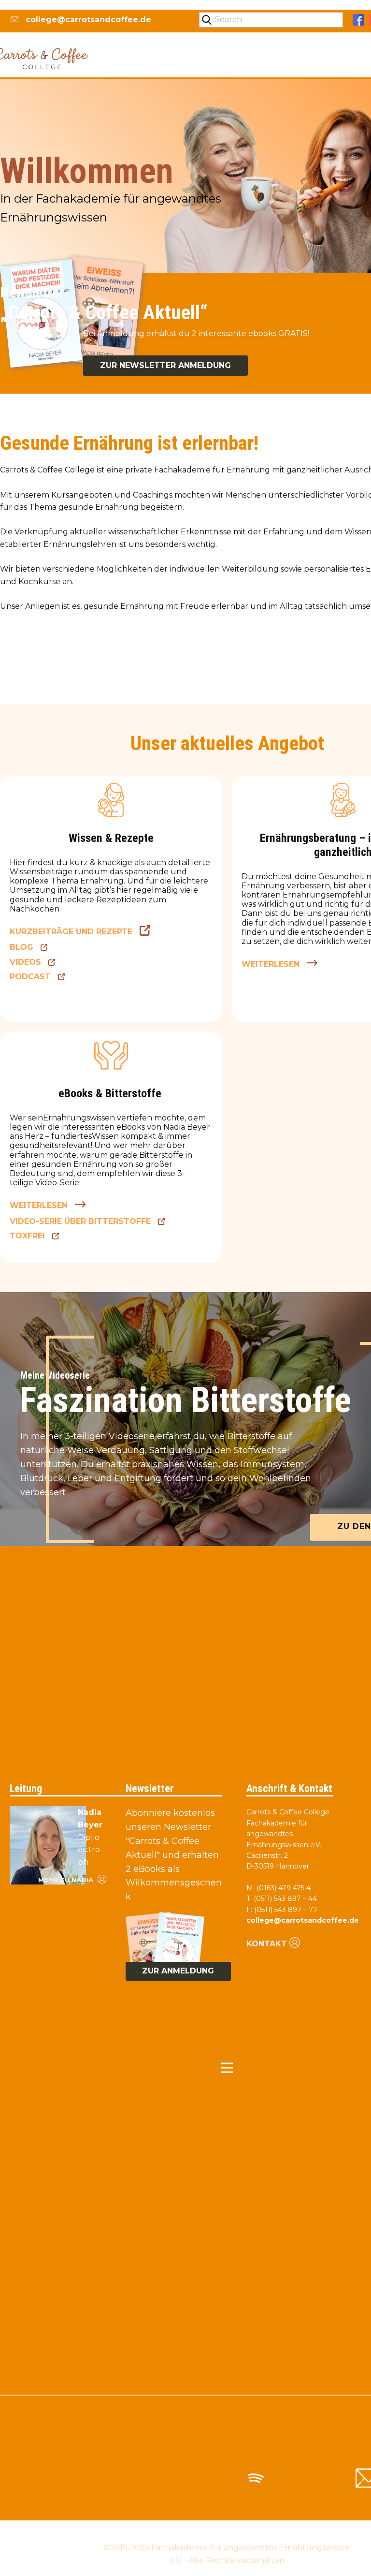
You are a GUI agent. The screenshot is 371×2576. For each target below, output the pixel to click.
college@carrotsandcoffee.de (87, 20)
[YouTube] (199, 2478)
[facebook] (358, 20)
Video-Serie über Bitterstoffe (80, 1221)
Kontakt (267, 1944)
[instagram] (142, 2478)
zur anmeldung (178, 1971)
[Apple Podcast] (312, 2478)
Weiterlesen (271, 964)
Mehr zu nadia (67, 1880)
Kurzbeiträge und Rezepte (71, 932)
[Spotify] (255, 2478)
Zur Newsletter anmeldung (165, 365)
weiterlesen (39, 1205)
